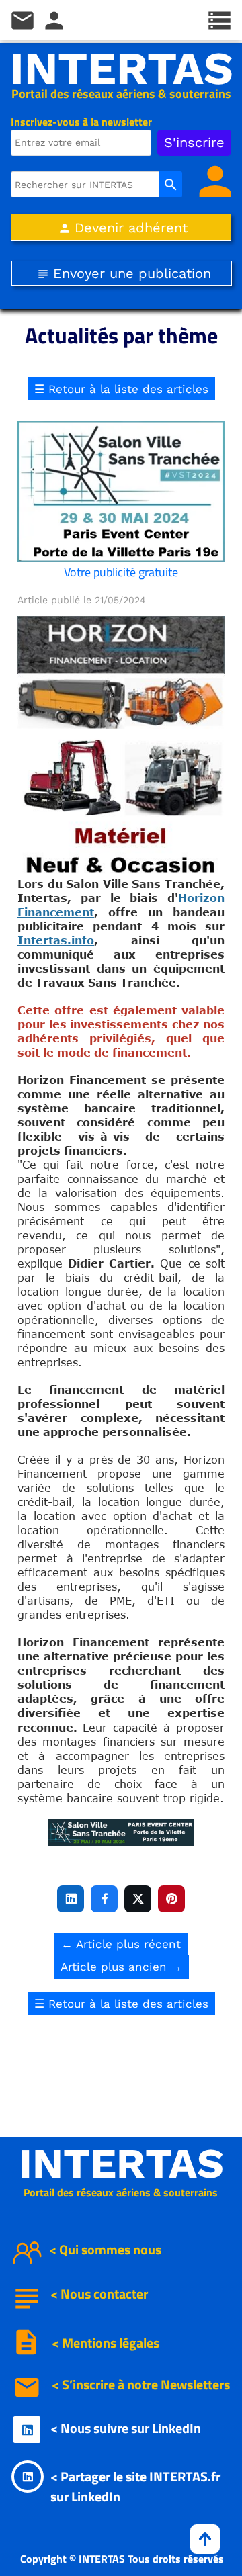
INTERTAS (121, 69)
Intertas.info (56, 940)
